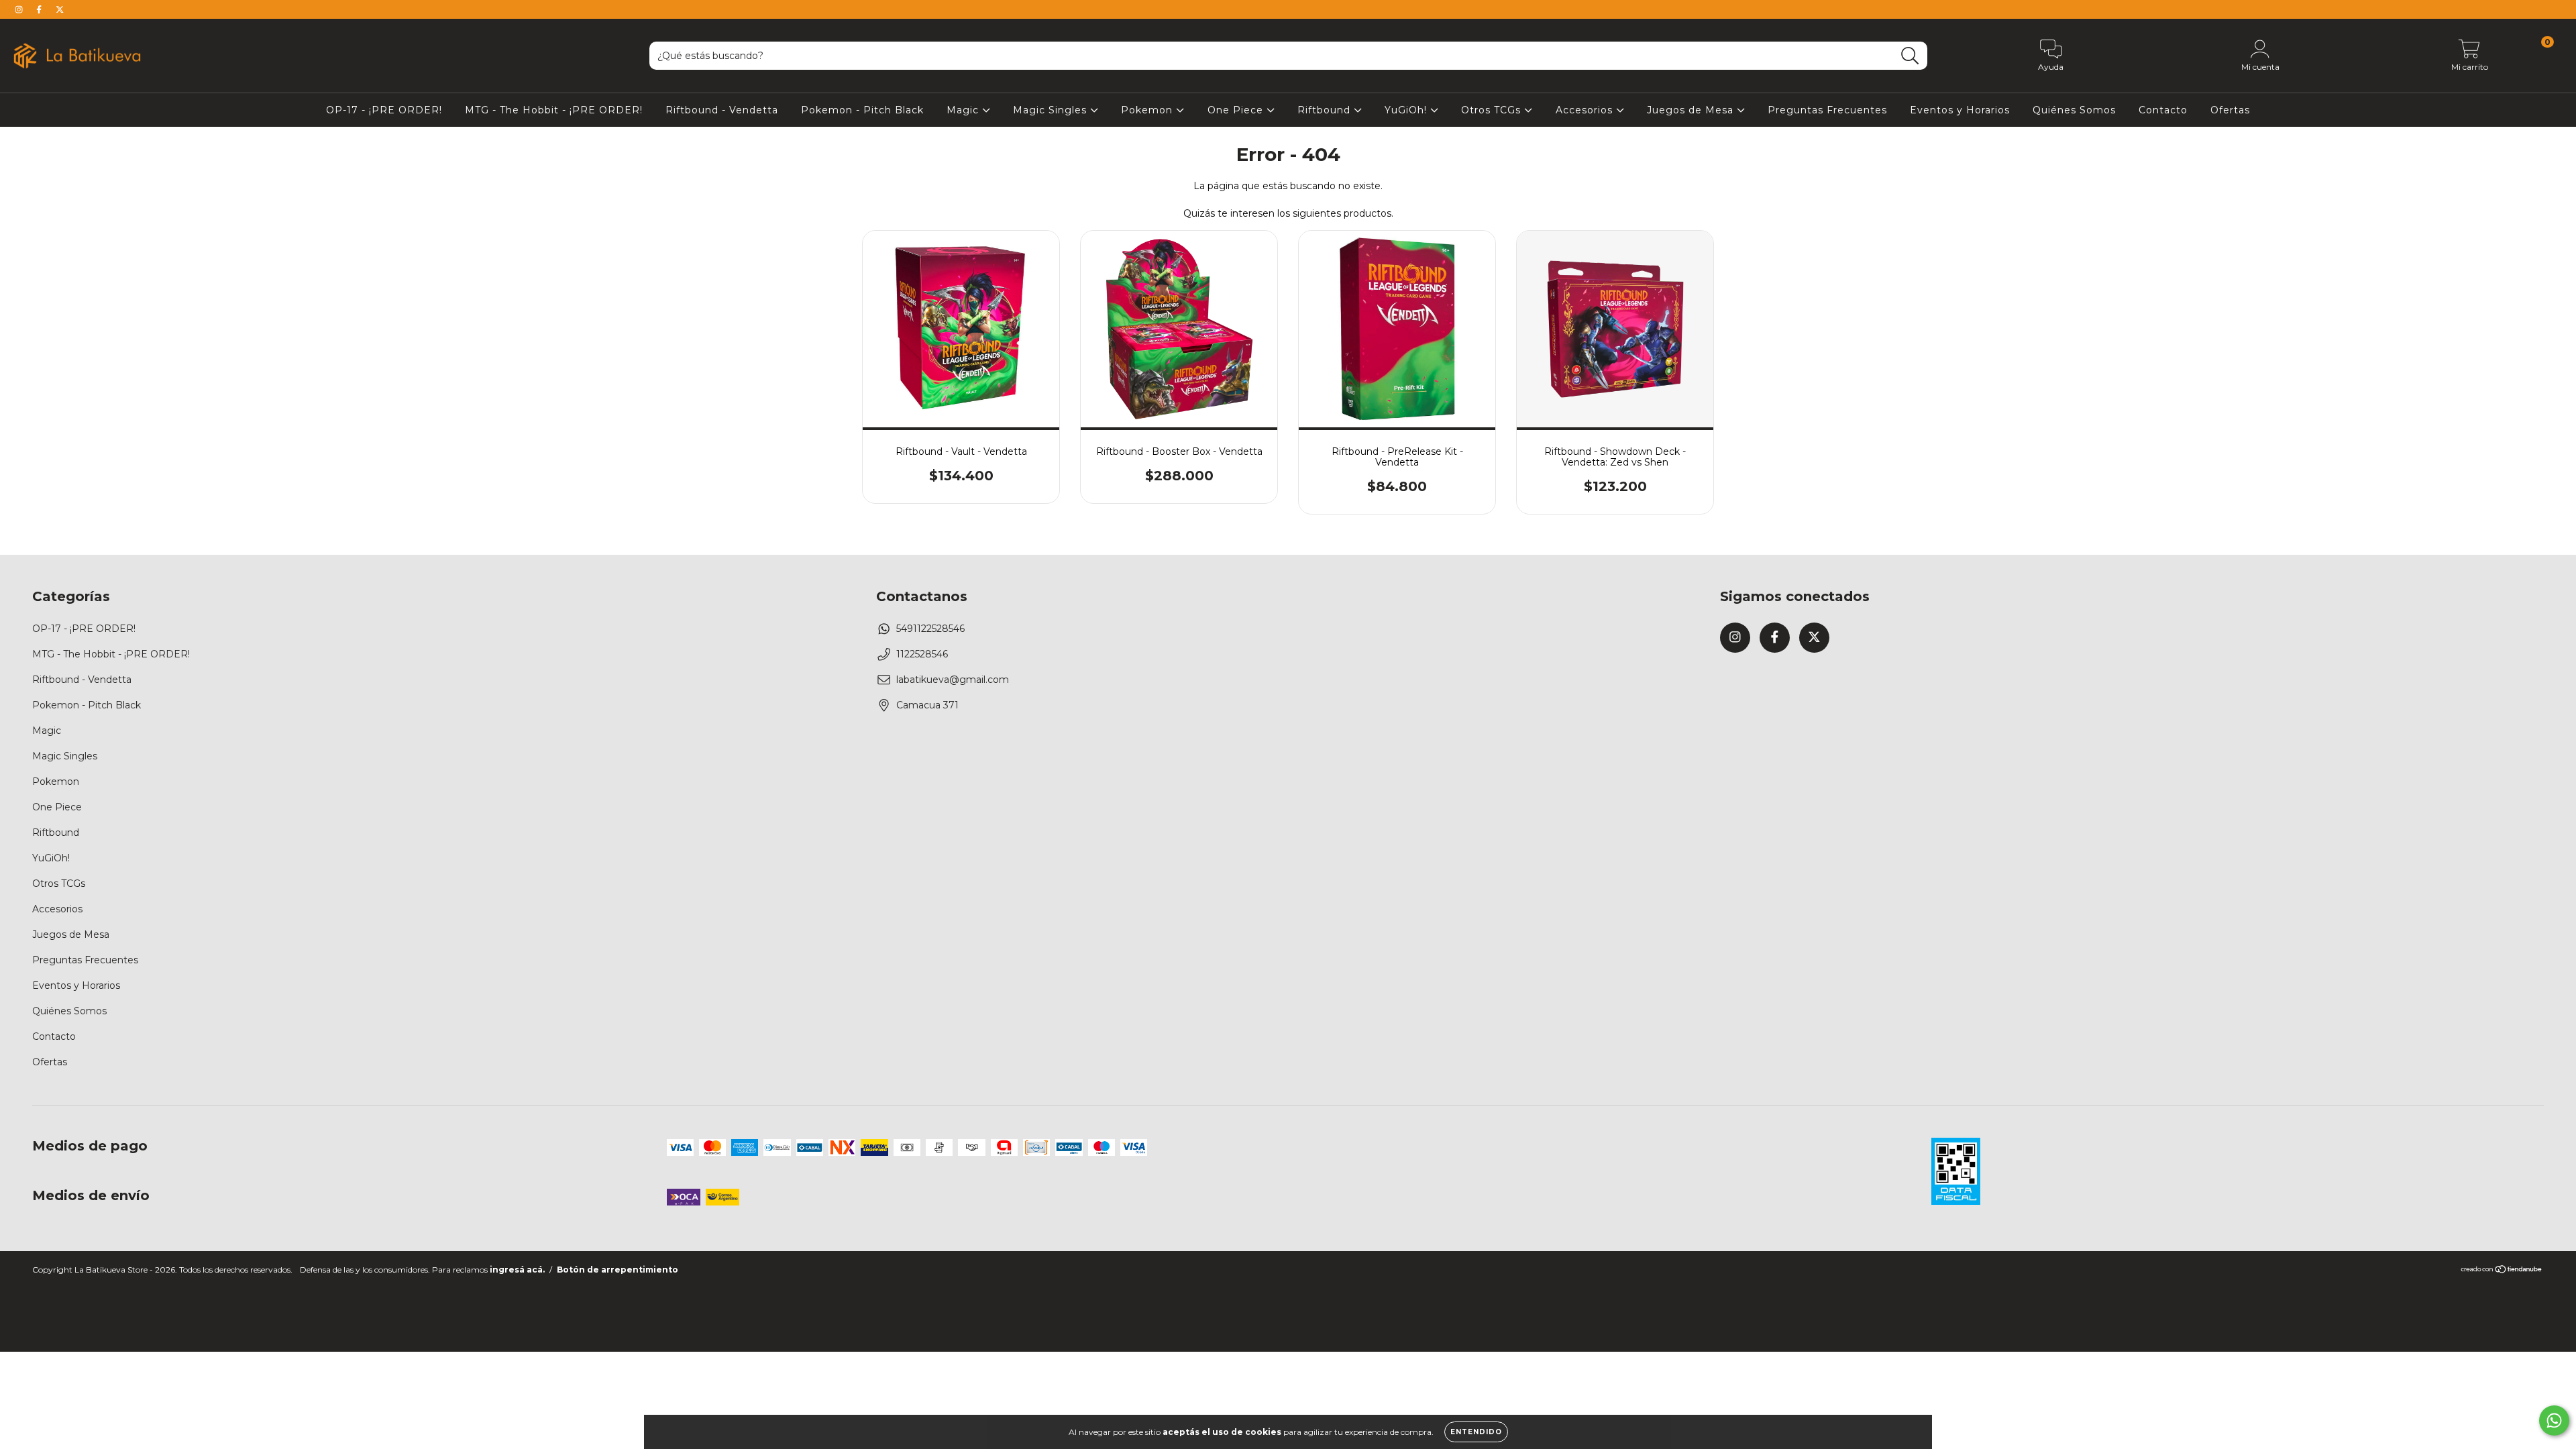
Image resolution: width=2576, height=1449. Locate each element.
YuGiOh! (1407, 110)
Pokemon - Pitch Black (862, 110)
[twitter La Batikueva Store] (60, 9)
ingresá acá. (517, 1270)
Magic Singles (1052, 110)
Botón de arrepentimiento (618, 1270)
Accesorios (1586, 110)
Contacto (2163, 110)
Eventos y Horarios (1960, 110)
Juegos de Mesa (1692, 110)
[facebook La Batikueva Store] (40, 9)
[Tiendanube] (2502, 1271)
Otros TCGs (1493, 110)
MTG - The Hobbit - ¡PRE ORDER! (554, 110)
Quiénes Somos (2074, 110)
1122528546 (922, 654)
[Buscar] (1910, 56)
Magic (964, 110)
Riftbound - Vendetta (722, 110)
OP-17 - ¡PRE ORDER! (384, 110)
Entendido (1476, 1432)
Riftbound (1326, 110)
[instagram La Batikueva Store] (20, 9)
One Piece (1237, 110)
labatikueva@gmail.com (953, 680)
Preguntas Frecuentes (1827, 110)
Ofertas (2230, 110)
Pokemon (1148, 110)
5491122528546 (930, 629)
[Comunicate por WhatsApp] (2554, 1420)
